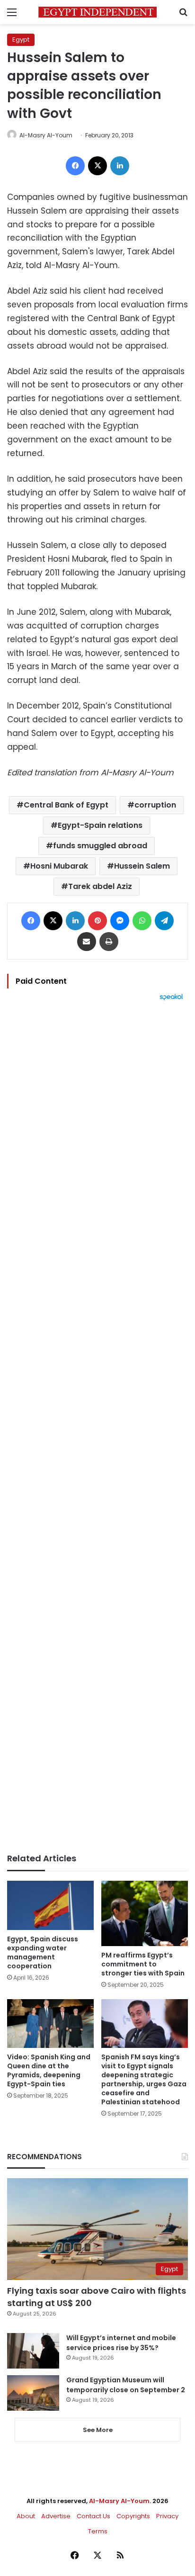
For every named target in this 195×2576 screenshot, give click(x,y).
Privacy (167, 2516)
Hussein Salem (142, 866)
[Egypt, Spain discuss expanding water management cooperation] (50, 1905)
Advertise (56, 2516)
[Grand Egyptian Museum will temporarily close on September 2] (33, 2393)
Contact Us (93, 2516)
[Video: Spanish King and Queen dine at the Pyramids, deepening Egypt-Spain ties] (50, 2024)
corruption (155, 805)
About (26, 2516)
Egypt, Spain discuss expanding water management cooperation (43, 1952)
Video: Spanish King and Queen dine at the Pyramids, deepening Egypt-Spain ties (49, 2070)
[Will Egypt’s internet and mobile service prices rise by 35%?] (33, 2351)
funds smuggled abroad (100, 846)
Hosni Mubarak (59, 866)
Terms (98, 2531)
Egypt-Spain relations (100, 825)
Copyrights (133, 2516)
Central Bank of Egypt (66, 805)
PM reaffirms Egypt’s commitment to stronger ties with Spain (143, 1964)
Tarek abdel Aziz (100, 886)
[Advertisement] (97, 1427)
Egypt (21, 40)
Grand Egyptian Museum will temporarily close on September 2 (126, 2385)
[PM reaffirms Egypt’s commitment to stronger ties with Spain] (145, 1913)
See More (98, 2430)
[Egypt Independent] (97, 12)
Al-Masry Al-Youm (46, 135)
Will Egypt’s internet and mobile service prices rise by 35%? (121, 2343)
